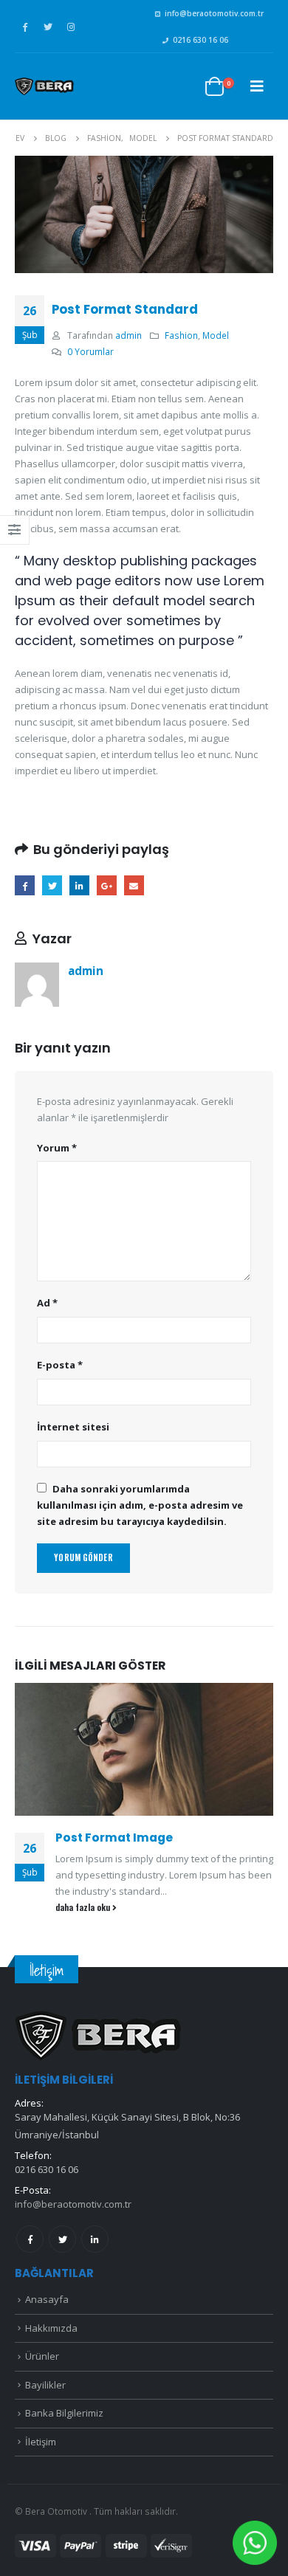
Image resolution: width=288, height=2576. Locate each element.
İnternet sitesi (73, 1427)
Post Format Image (114, 1838)
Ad (47, 1303)
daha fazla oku (84, 1907)
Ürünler (42, 2356)
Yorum (57, 1148)
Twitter (52, 885)
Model (216, 335)
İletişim (41, 2442)
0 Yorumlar (90, 351)
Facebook (25, 885)
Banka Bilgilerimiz (64, 2413)
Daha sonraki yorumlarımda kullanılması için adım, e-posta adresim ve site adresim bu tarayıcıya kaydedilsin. (140, 1505)
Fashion (181, 335)
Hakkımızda (51, 2328)
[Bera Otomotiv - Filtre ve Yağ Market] (44, 86)
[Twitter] (48, 27)
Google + (107, 885)
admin (128, 335)
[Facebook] (25, 27)
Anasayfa (47, 2299)
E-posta (134, 885)
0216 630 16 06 (200, 40)
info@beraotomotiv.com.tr (214, 13)
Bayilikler (45, 2385)
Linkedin (95, 2239)
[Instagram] (71, 27)
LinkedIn (79, 885)
